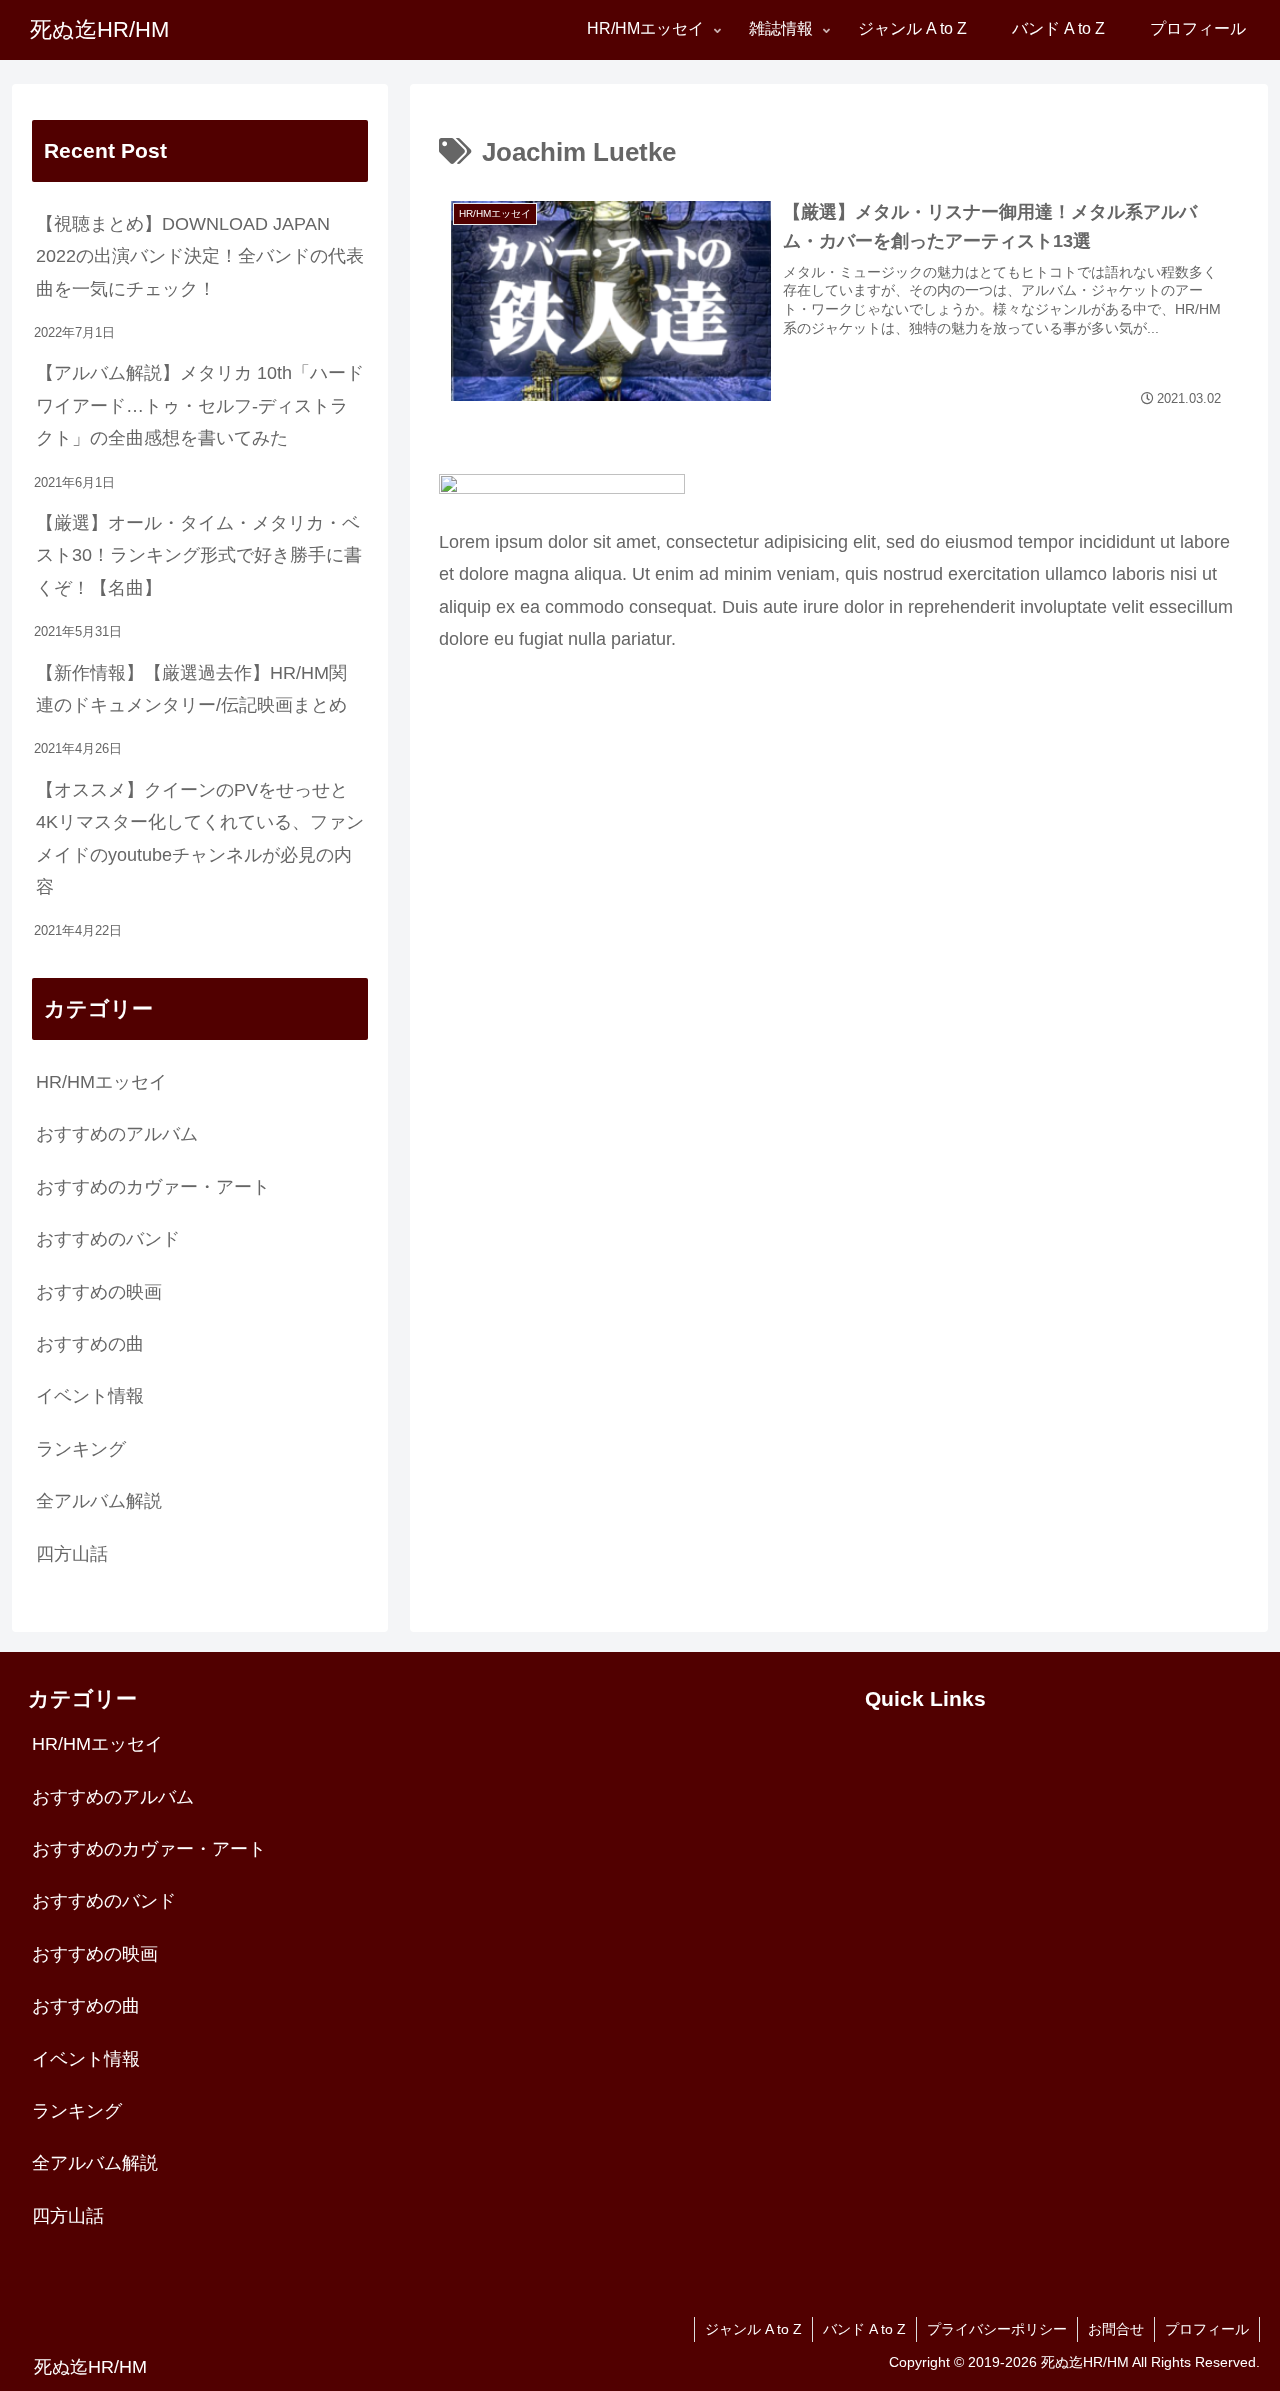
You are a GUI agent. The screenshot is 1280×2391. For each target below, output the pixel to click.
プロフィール (1207, 2329)
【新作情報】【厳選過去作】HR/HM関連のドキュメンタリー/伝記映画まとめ (191, 689)
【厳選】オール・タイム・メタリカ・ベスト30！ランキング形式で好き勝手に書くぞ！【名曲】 (199, 555)
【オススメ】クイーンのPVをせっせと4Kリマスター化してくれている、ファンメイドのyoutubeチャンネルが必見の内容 (200, 838)
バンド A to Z (864, 2329)
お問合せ (1116, 2329)
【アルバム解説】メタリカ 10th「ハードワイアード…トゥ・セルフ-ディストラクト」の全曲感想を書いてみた (200, 405)
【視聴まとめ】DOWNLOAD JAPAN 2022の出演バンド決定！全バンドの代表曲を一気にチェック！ (200, 256)
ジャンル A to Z (753, 2329)
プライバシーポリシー (997, 2329)
